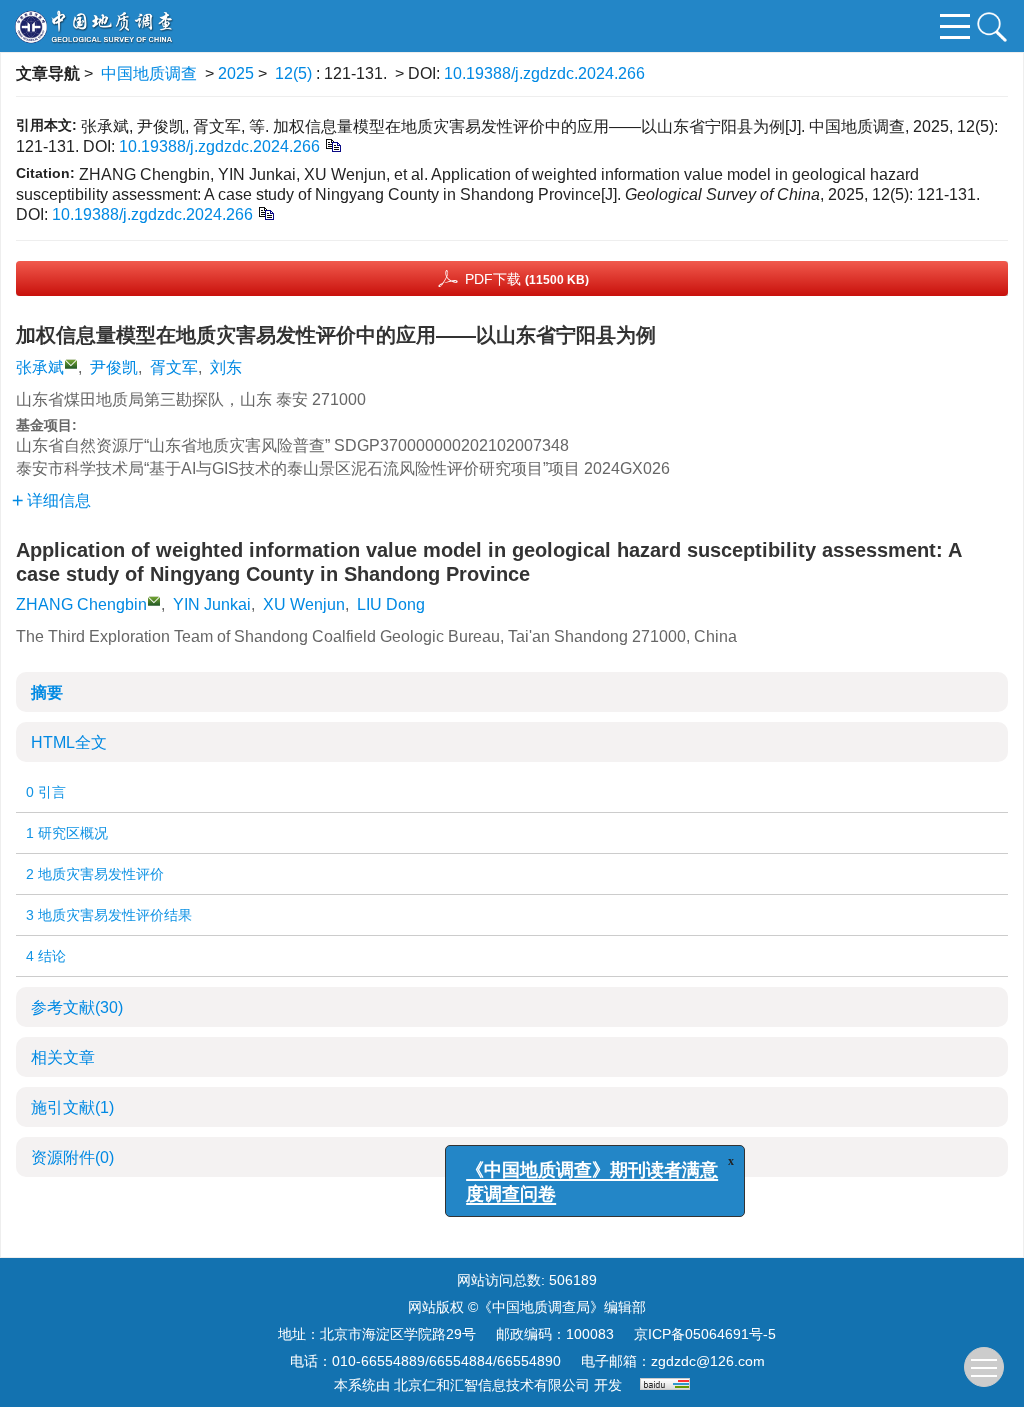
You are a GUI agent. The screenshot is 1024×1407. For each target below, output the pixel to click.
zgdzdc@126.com (708, 1361)
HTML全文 (69, 742)
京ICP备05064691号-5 (705, 1334)
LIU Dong (391, 604)
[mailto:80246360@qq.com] (71, 364)
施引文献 (72, 1107)
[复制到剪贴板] (332, 144)
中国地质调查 (149, 73)
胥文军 (174, 367)
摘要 (47, 692)
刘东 (226, 367)
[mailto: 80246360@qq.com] (154, 601)
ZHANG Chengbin (81, 604)
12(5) (295, 73)
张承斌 (40, 367)
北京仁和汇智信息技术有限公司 (492, 1385)
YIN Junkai (212, 604)
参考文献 (77, 1007)
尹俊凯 (114, 367)
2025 (236, 73)
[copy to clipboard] (265, 212)
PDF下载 (527, 279)
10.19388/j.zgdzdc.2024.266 (544, 73)
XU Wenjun (304, 604)
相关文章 (63, 1057)
